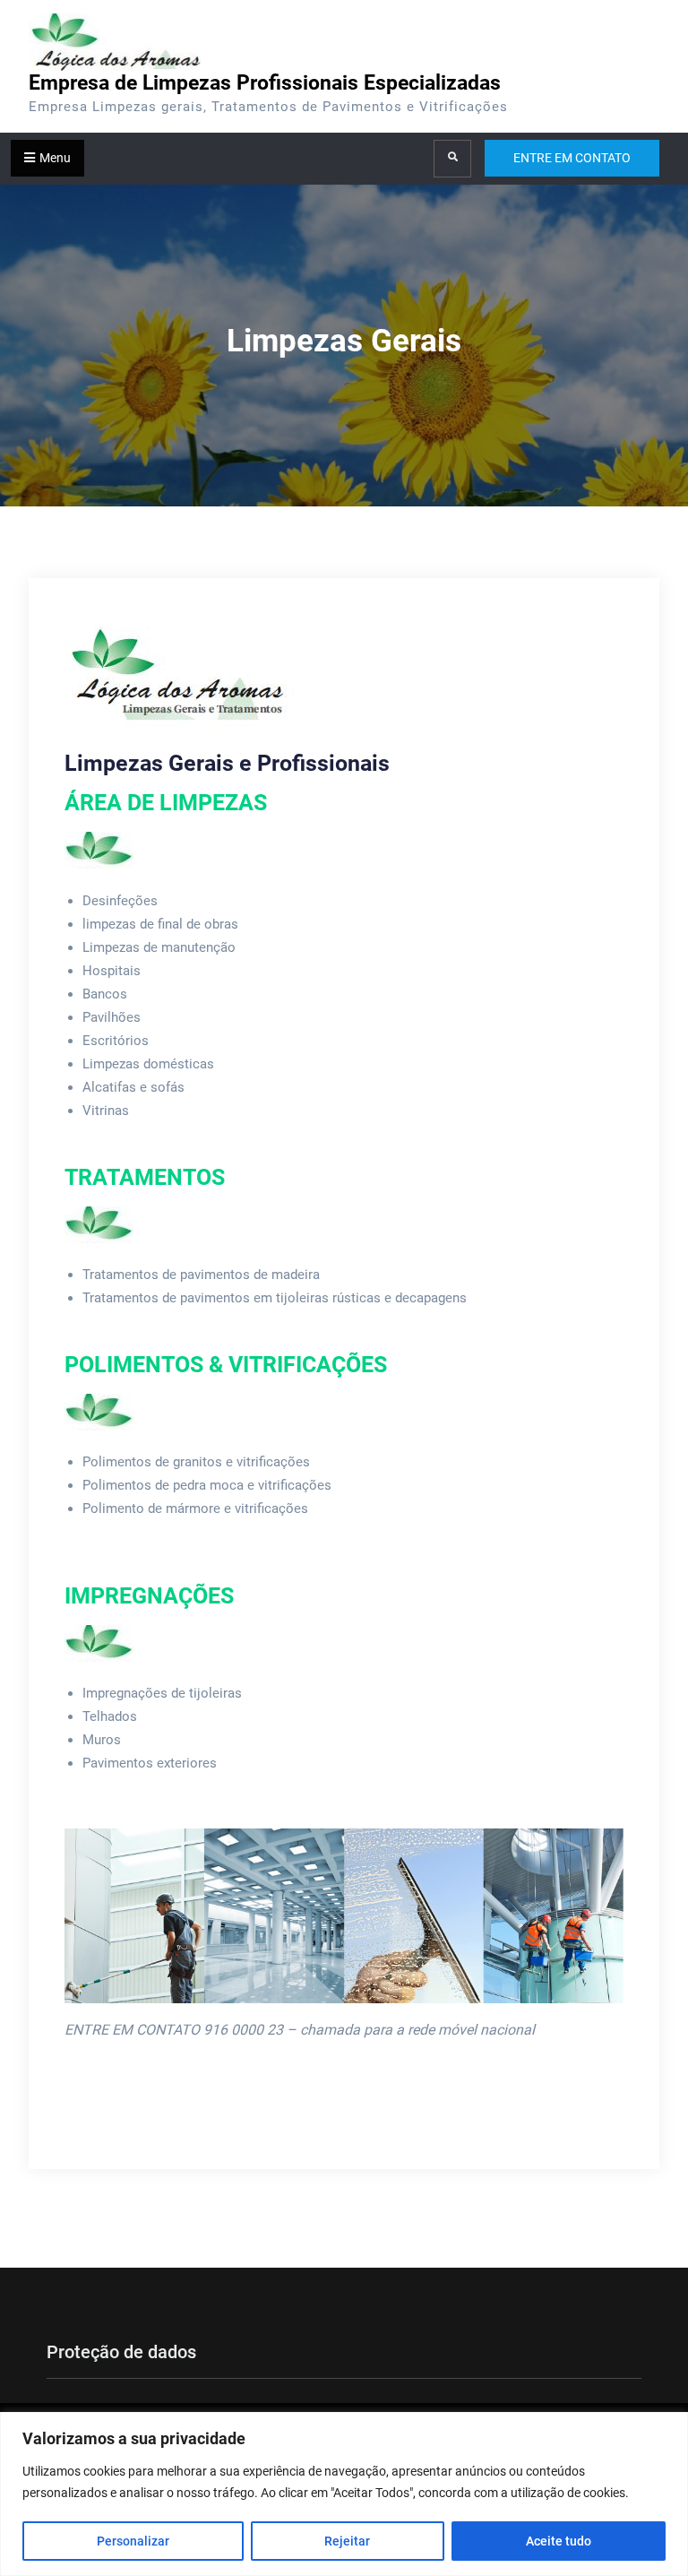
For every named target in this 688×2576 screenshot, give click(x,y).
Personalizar (133, 2541)
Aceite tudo (559, 2541)
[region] (344, 2494)
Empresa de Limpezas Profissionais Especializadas (265, 83)
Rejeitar (347, 2541)
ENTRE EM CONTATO (572, 158)
